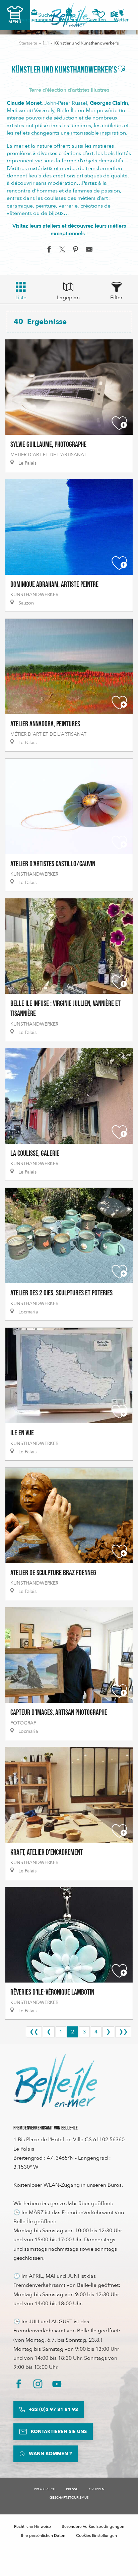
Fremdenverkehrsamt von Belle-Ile (46, 2128)
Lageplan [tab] (68, 298)
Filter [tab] (116, 298)
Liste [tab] (21, 298)
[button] (117, 15)
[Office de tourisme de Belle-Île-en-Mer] (55, 2081)
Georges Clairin (109, 103)
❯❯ (123, 2032)
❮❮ (34, 2032)
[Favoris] (101, 15)
